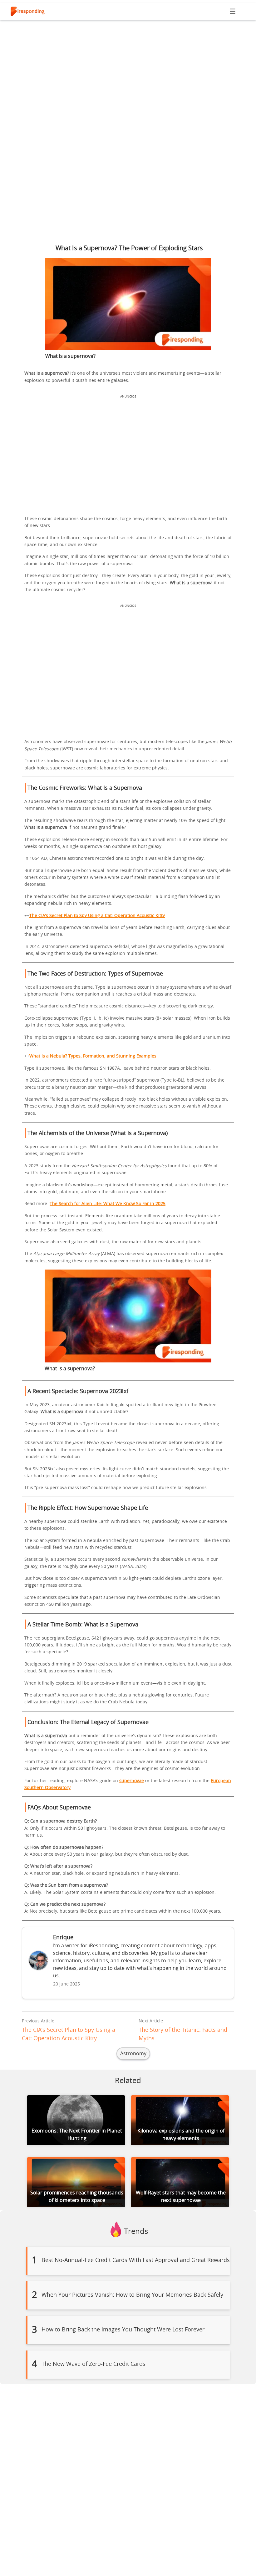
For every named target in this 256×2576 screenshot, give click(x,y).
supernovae (132, 1781)
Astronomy (133, 2054)
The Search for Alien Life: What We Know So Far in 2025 (108, 1204)
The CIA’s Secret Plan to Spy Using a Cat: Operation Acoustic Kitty (97, 916)
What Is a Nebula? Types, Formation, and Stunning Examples (93, 1056)
